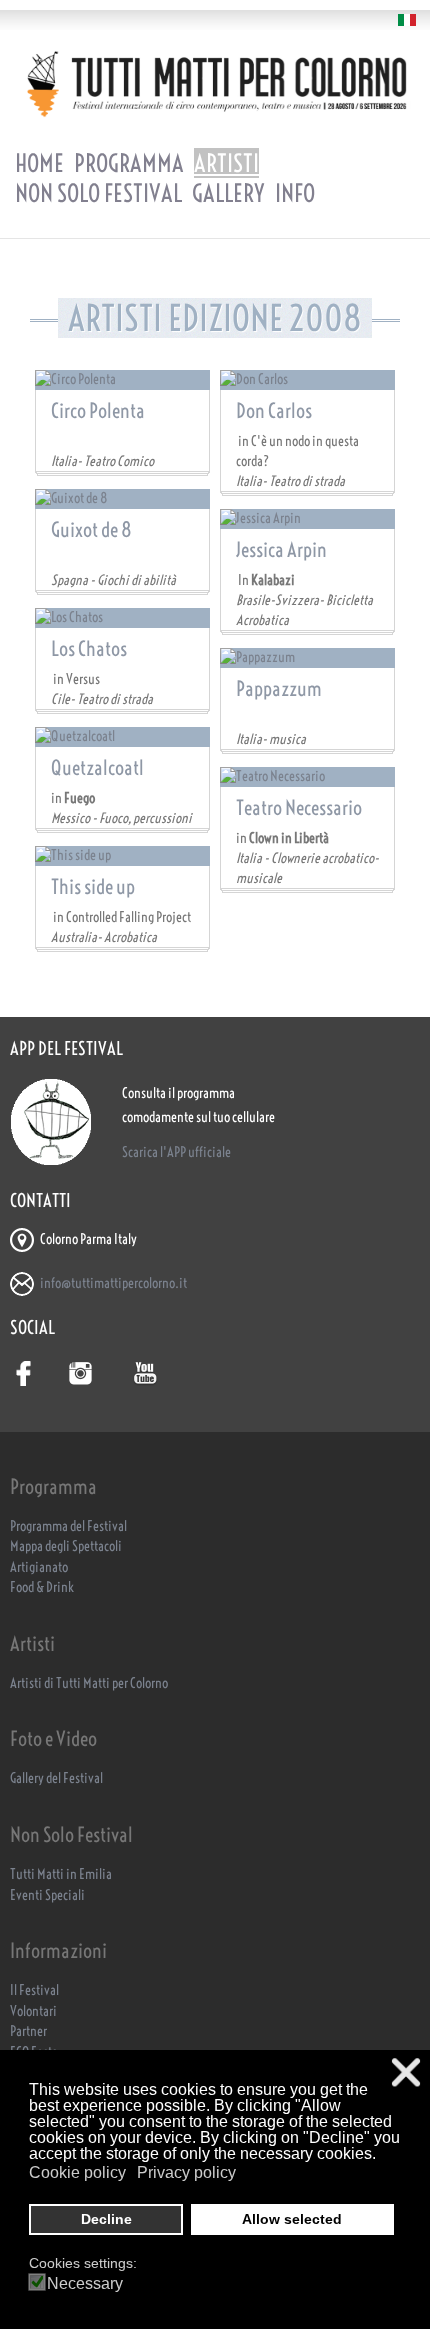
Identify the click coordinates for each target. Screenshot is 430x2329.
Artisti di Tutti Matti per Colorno (89, 1683)
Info (295, 193)
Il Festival (34, 1990)
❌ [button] (406, 2072)
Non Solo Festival (98, 193)
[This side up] (122, 856)
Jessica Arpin (281, 549)
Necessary (85, 2284)
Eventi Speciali (47, 1895)
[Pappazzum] (307, 658)
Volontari (33, 2011)
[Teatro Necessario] (307, 777)
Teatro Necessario (299, 807)
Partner (28, 2031)
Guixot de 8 (91, 529)
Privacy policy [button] (186, 2172)
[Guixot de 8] (122, 499)
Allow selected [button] (292, 2219)
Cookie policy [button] (77, 2172)
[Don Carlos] (307, 380)
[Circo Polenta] (122, 380)
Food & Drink (42, 1587)
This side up (93, 886)
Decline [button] (106, 2219)
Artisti (226, 163)
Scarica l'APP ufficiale (176, 1152)
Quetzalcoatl (97, 767)
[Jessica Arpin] (307, 519)
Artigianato (39, 1567)
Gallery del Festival (56, 1778)
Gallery (228, 193)
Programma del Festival (68, 1526)
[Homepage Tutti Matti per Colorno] (215, 83)
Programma (129, 163)
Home (39, 163)
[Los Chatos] (122, 618)
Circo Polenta (98, 410)
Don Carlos (274, 410)
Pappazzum (279, 688)
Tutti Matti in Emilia (61, 1874)
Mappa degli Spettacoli (66, 1546)
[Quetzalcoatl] (122, 737)
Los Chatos (89, 648)
